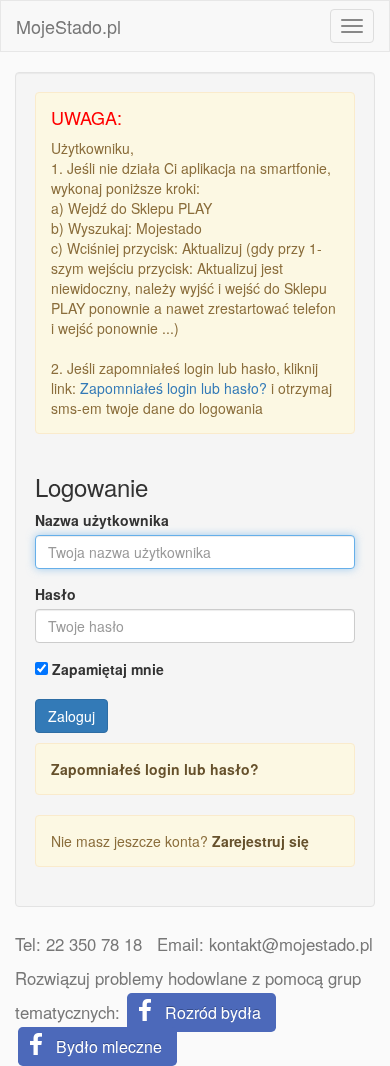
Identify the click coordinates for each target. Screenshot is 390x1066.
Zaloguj (71, 716)
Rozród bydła (213, 1012)
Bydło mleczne (109, 1046)
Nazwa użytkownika (102, 520)
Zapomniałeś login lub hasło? (173, 388)
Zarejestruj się (260, 841)
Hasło (55, 594)
